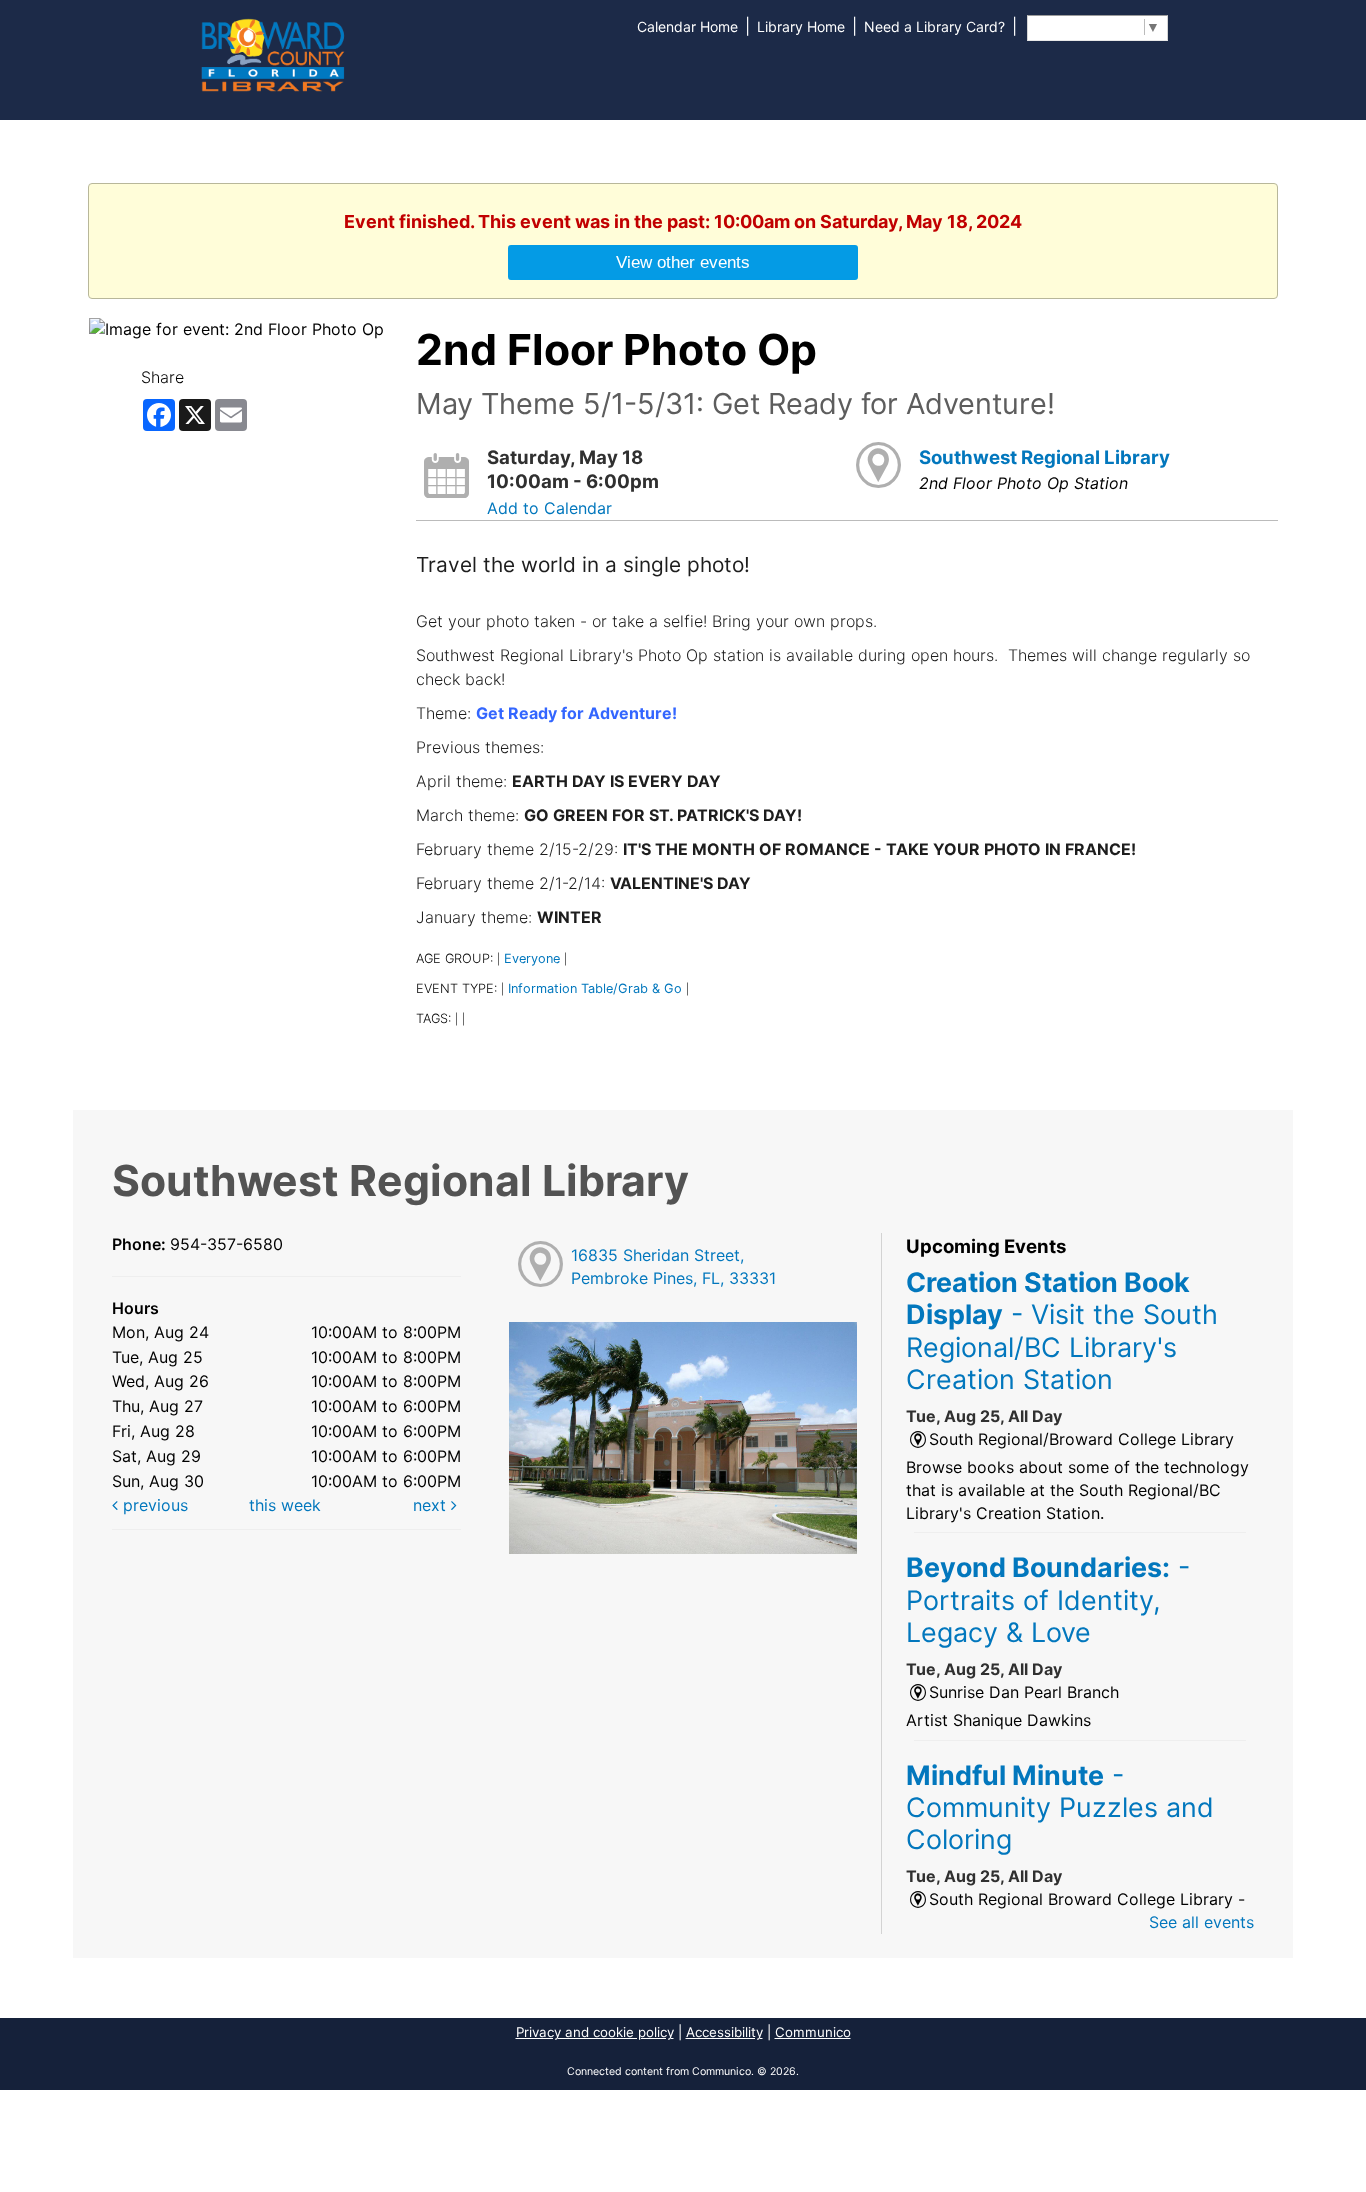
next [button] (432, 1505)
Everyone (532, 958)
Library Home (801, 26)
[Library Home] (272, 53)
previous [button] (153, 1505)
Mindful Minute (1060, 1807)
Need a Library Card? (934, 26)
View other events (683, 262)
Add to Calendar (549, 508)
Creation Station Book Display (1062, 1330)
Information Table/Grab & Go (595, 988)
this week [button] (285, 1505)
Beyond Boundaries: (1048, 1599)
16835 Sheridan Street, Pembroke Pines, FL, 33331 (673, 1266)
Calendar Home (687, 26)
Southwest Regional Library (1044, 457)
